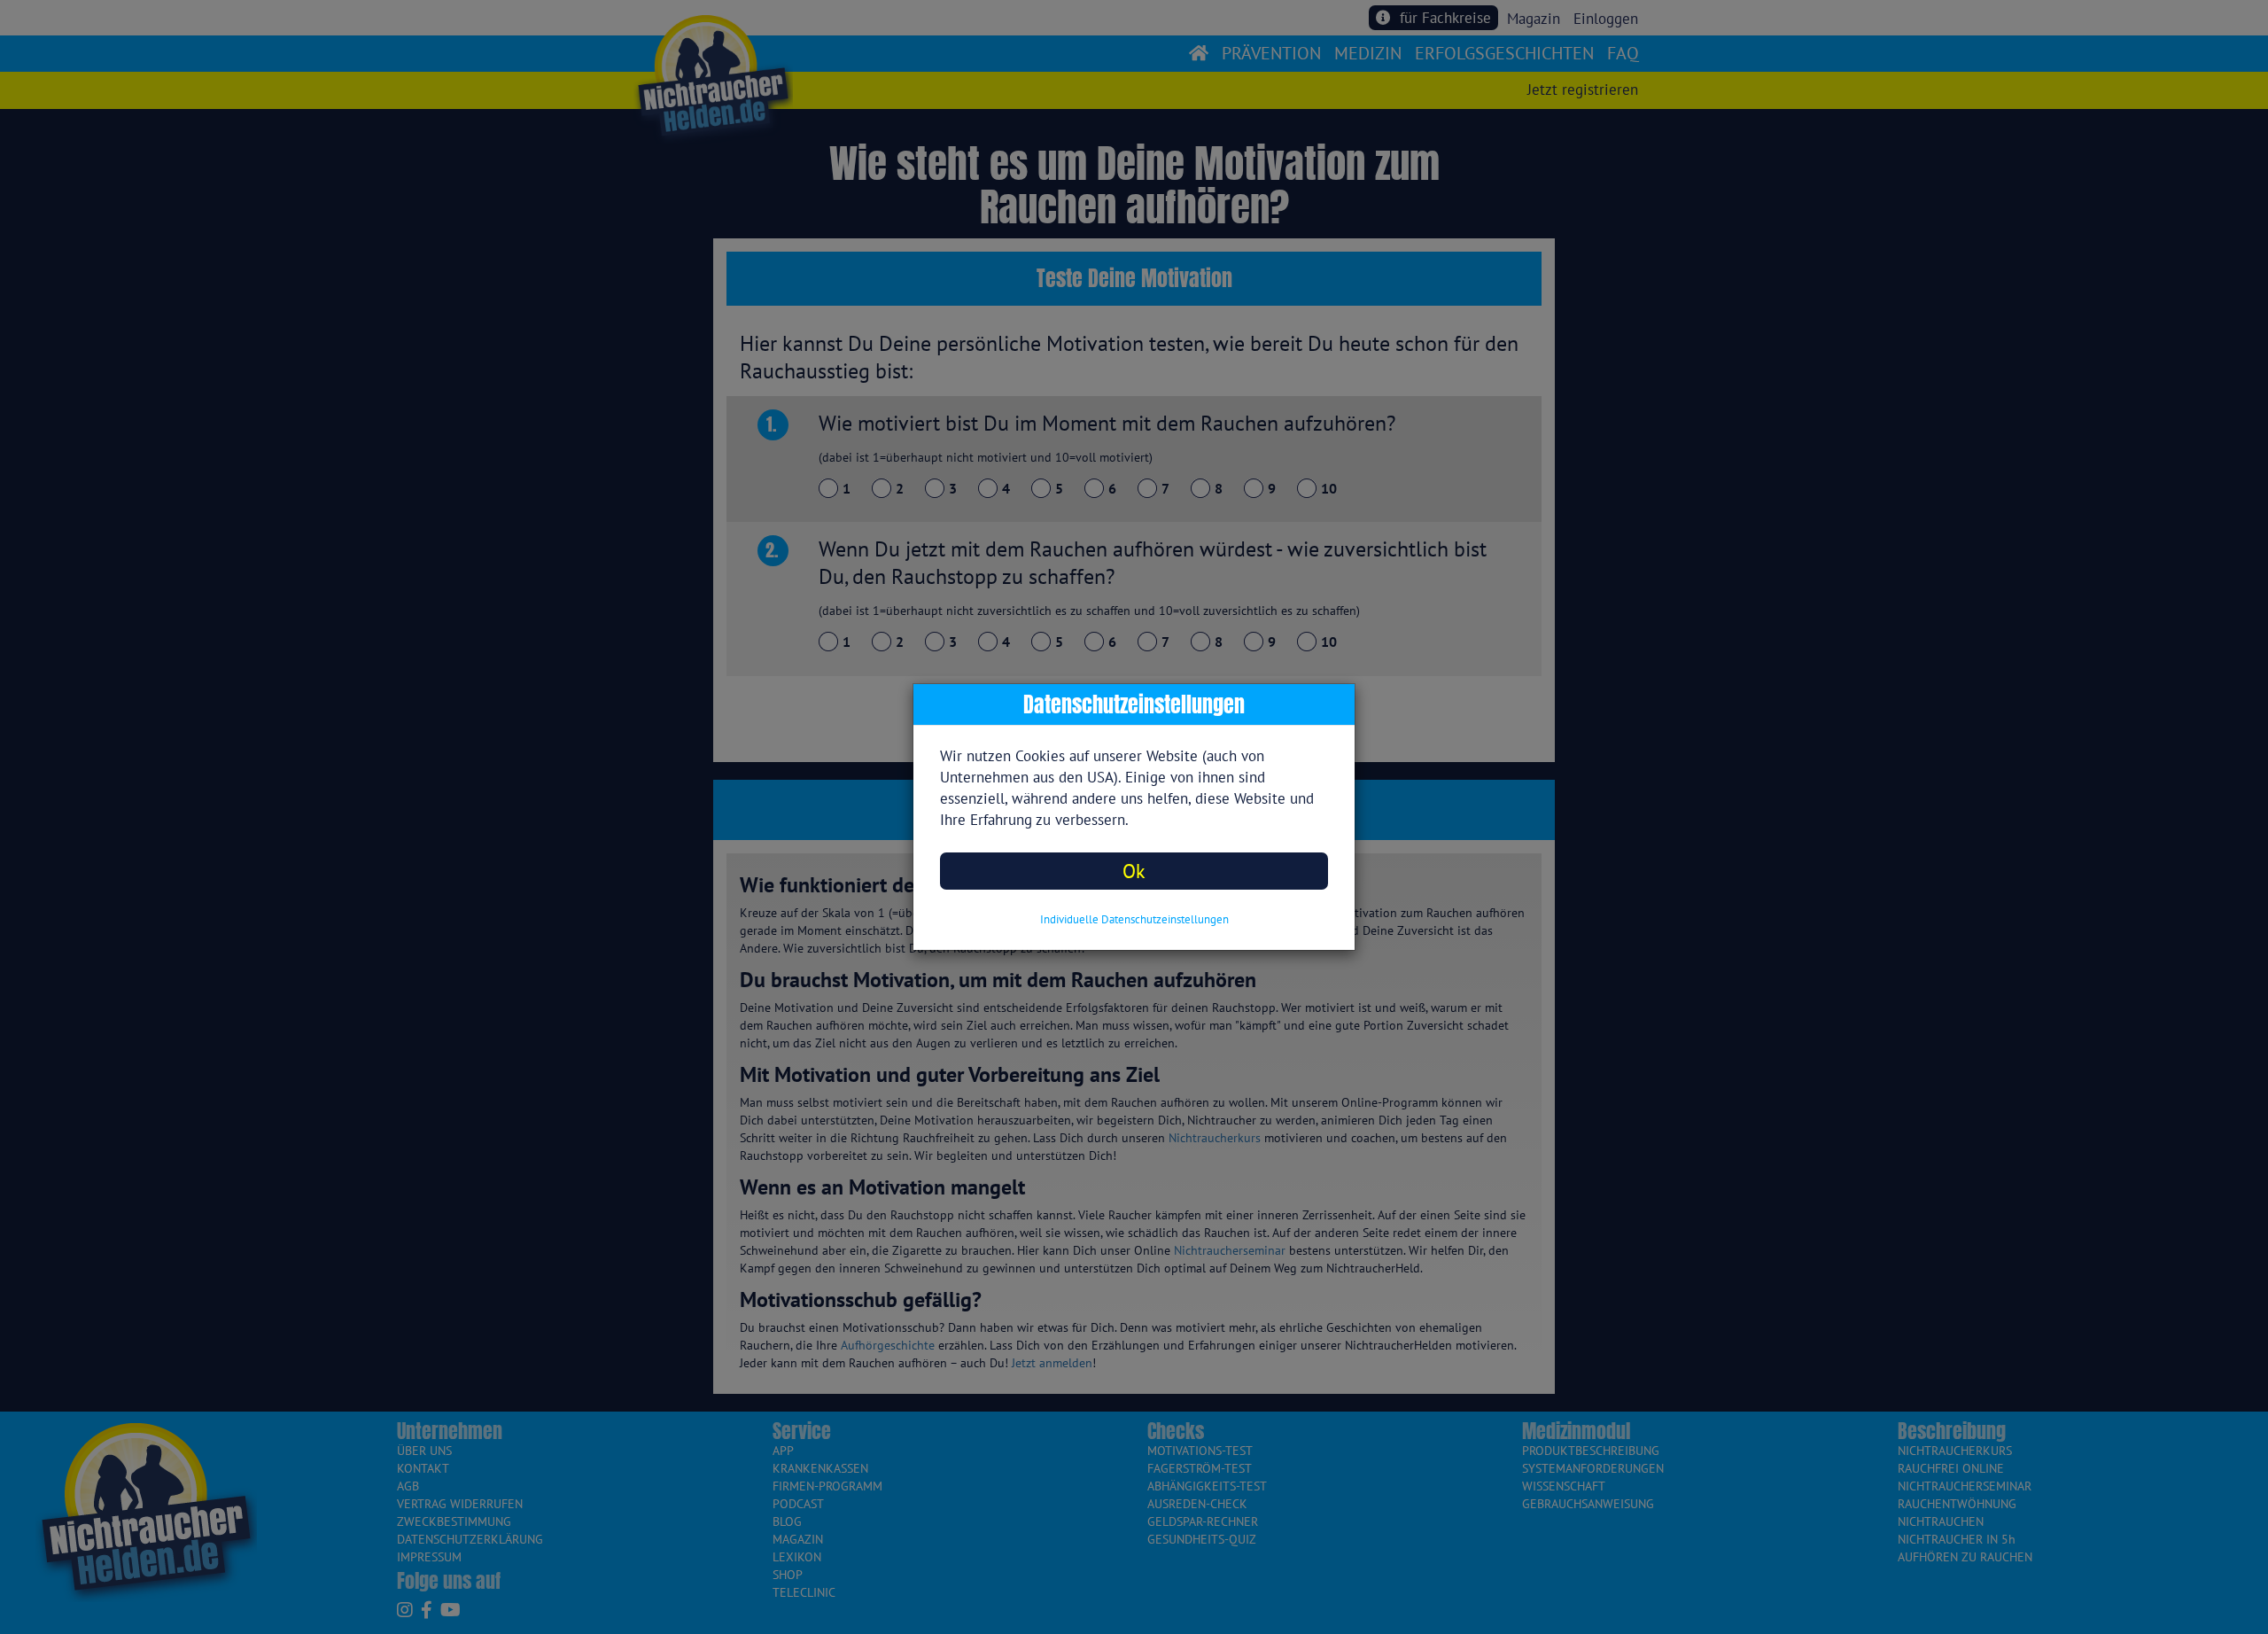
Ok (1134, 871)
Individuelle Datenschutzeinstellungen (1134, 919)
